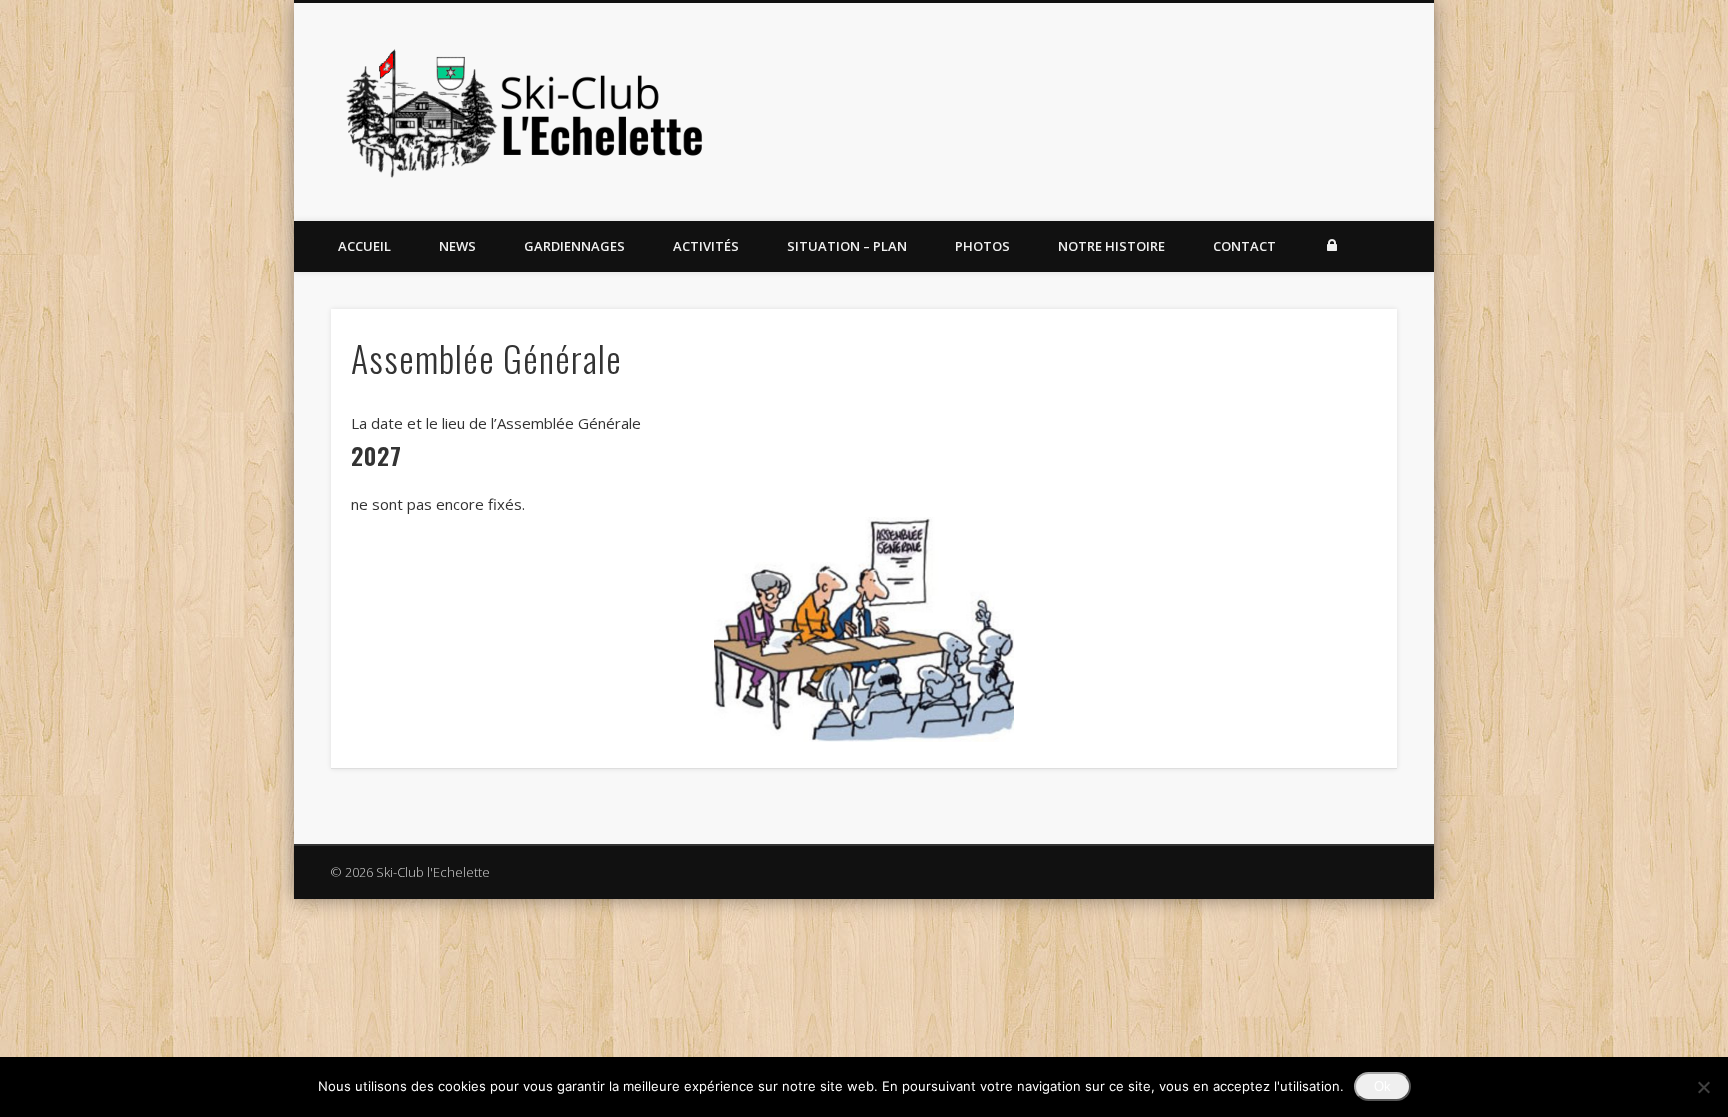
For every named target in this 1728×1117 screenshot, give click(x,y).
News (457, 246)
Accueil (364, 246)
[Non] (1703, 1087)
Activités (706, 246)
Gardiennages (574, 246)
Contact (1244, 246)
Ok (1382, 1086)
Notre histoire (1111, 246)
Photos (982, 246)
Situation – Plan (847, 246)
